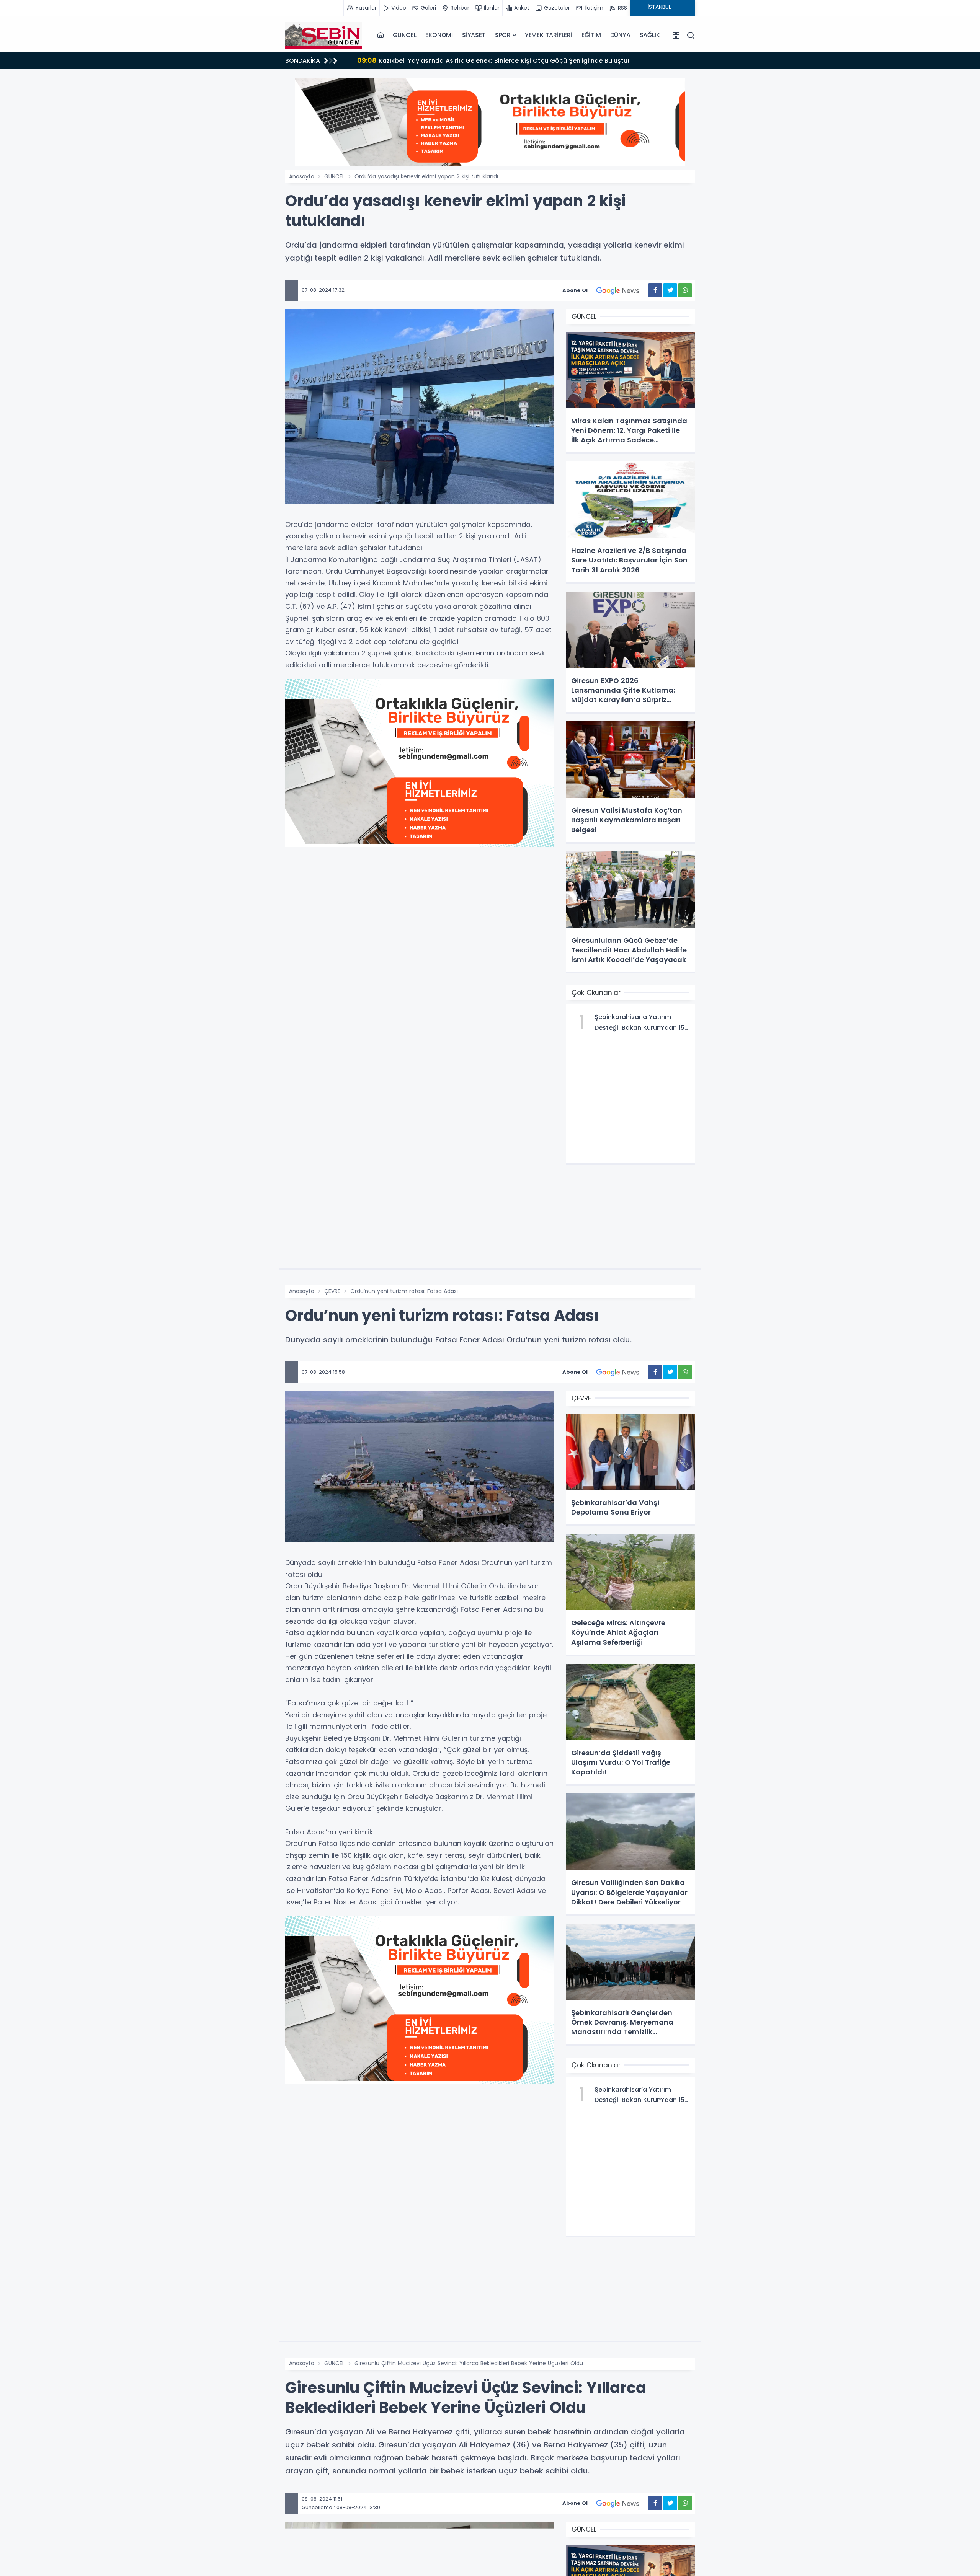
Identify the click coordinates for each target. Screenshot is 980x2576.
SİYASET (474, 35)
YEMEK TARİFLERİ (549, 35)
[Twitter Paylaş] (670, 290)
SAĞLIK (650, 35)
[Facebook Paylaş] (655, 290)
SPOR (503, 35)
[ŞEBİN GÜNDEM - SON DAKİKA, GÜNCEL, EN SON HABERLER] (323, 35)
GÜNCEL (405, 35)
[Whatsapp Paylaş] (685, 290)
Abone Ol (575, 290)
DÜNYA (620, 35)
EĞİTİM (591, 35)
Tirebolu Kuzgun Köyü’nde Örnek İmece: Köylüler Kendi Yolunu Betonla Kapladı (490, 60)
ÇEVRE (332, 1291)
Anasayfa (302, 176)
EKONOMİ (439, 35)
